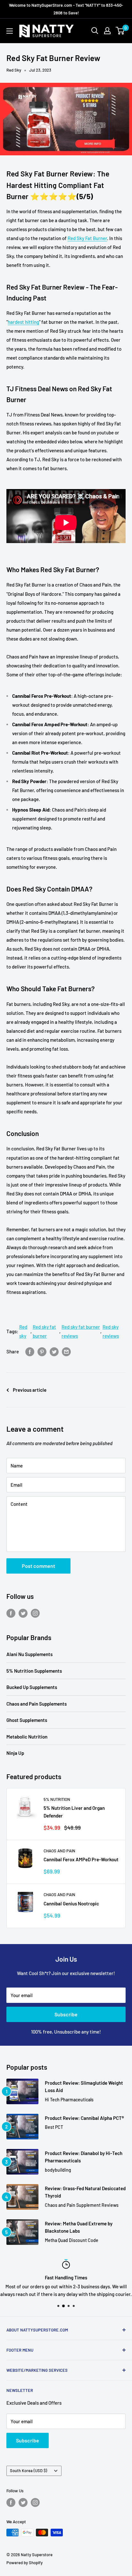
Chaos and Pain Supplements (37, 1704)
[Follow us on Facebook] (11, 1613)
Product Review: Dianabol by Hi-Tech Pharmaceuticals (84, 2157)
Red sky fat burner (44, 1331)
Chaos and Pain (59, 1851)
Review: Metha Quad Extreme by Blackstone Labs (79, 2227)
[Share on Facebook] (30, 1351)
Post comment (38, 1566)
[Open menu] (10, 31)
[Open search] (95, 31)
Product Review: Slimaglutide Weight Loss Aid (84, 2086)
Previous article (30, 1390)
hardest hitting (23, 322)
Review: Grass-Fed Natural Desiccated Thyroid (85, 2192)
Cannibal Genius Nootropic (71, 1903)
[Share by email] (66, 1351)
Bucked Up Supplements (32, 1687)
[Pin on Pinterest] (42, 1351)
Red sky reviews (111, 1331)
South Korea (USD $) (29, 2471)
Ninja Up (15, 1753)
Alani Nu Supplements (29, 1654)
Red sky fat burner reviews (81, 1331)
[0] (120, 31)
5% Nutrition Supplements (34, 1671)
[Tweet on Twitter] (54, 1351)
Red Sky (14, 70)
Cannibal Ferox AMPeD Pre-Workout (81, 1859)
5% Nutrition (57, 1799)
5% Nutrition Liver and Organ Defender (74, 1812)
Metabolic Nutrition (27, 1737)
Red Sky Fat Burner (87, 238)
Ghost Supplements (27, 1720)
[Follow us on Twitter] (23, 1613)
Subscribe (66, 2014)
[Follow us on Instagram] (35, 1613)
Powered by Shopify (25, 2563)
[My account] (107, 31)
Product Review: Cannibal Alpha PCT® (84, 2118)
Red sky (23, 1331)
